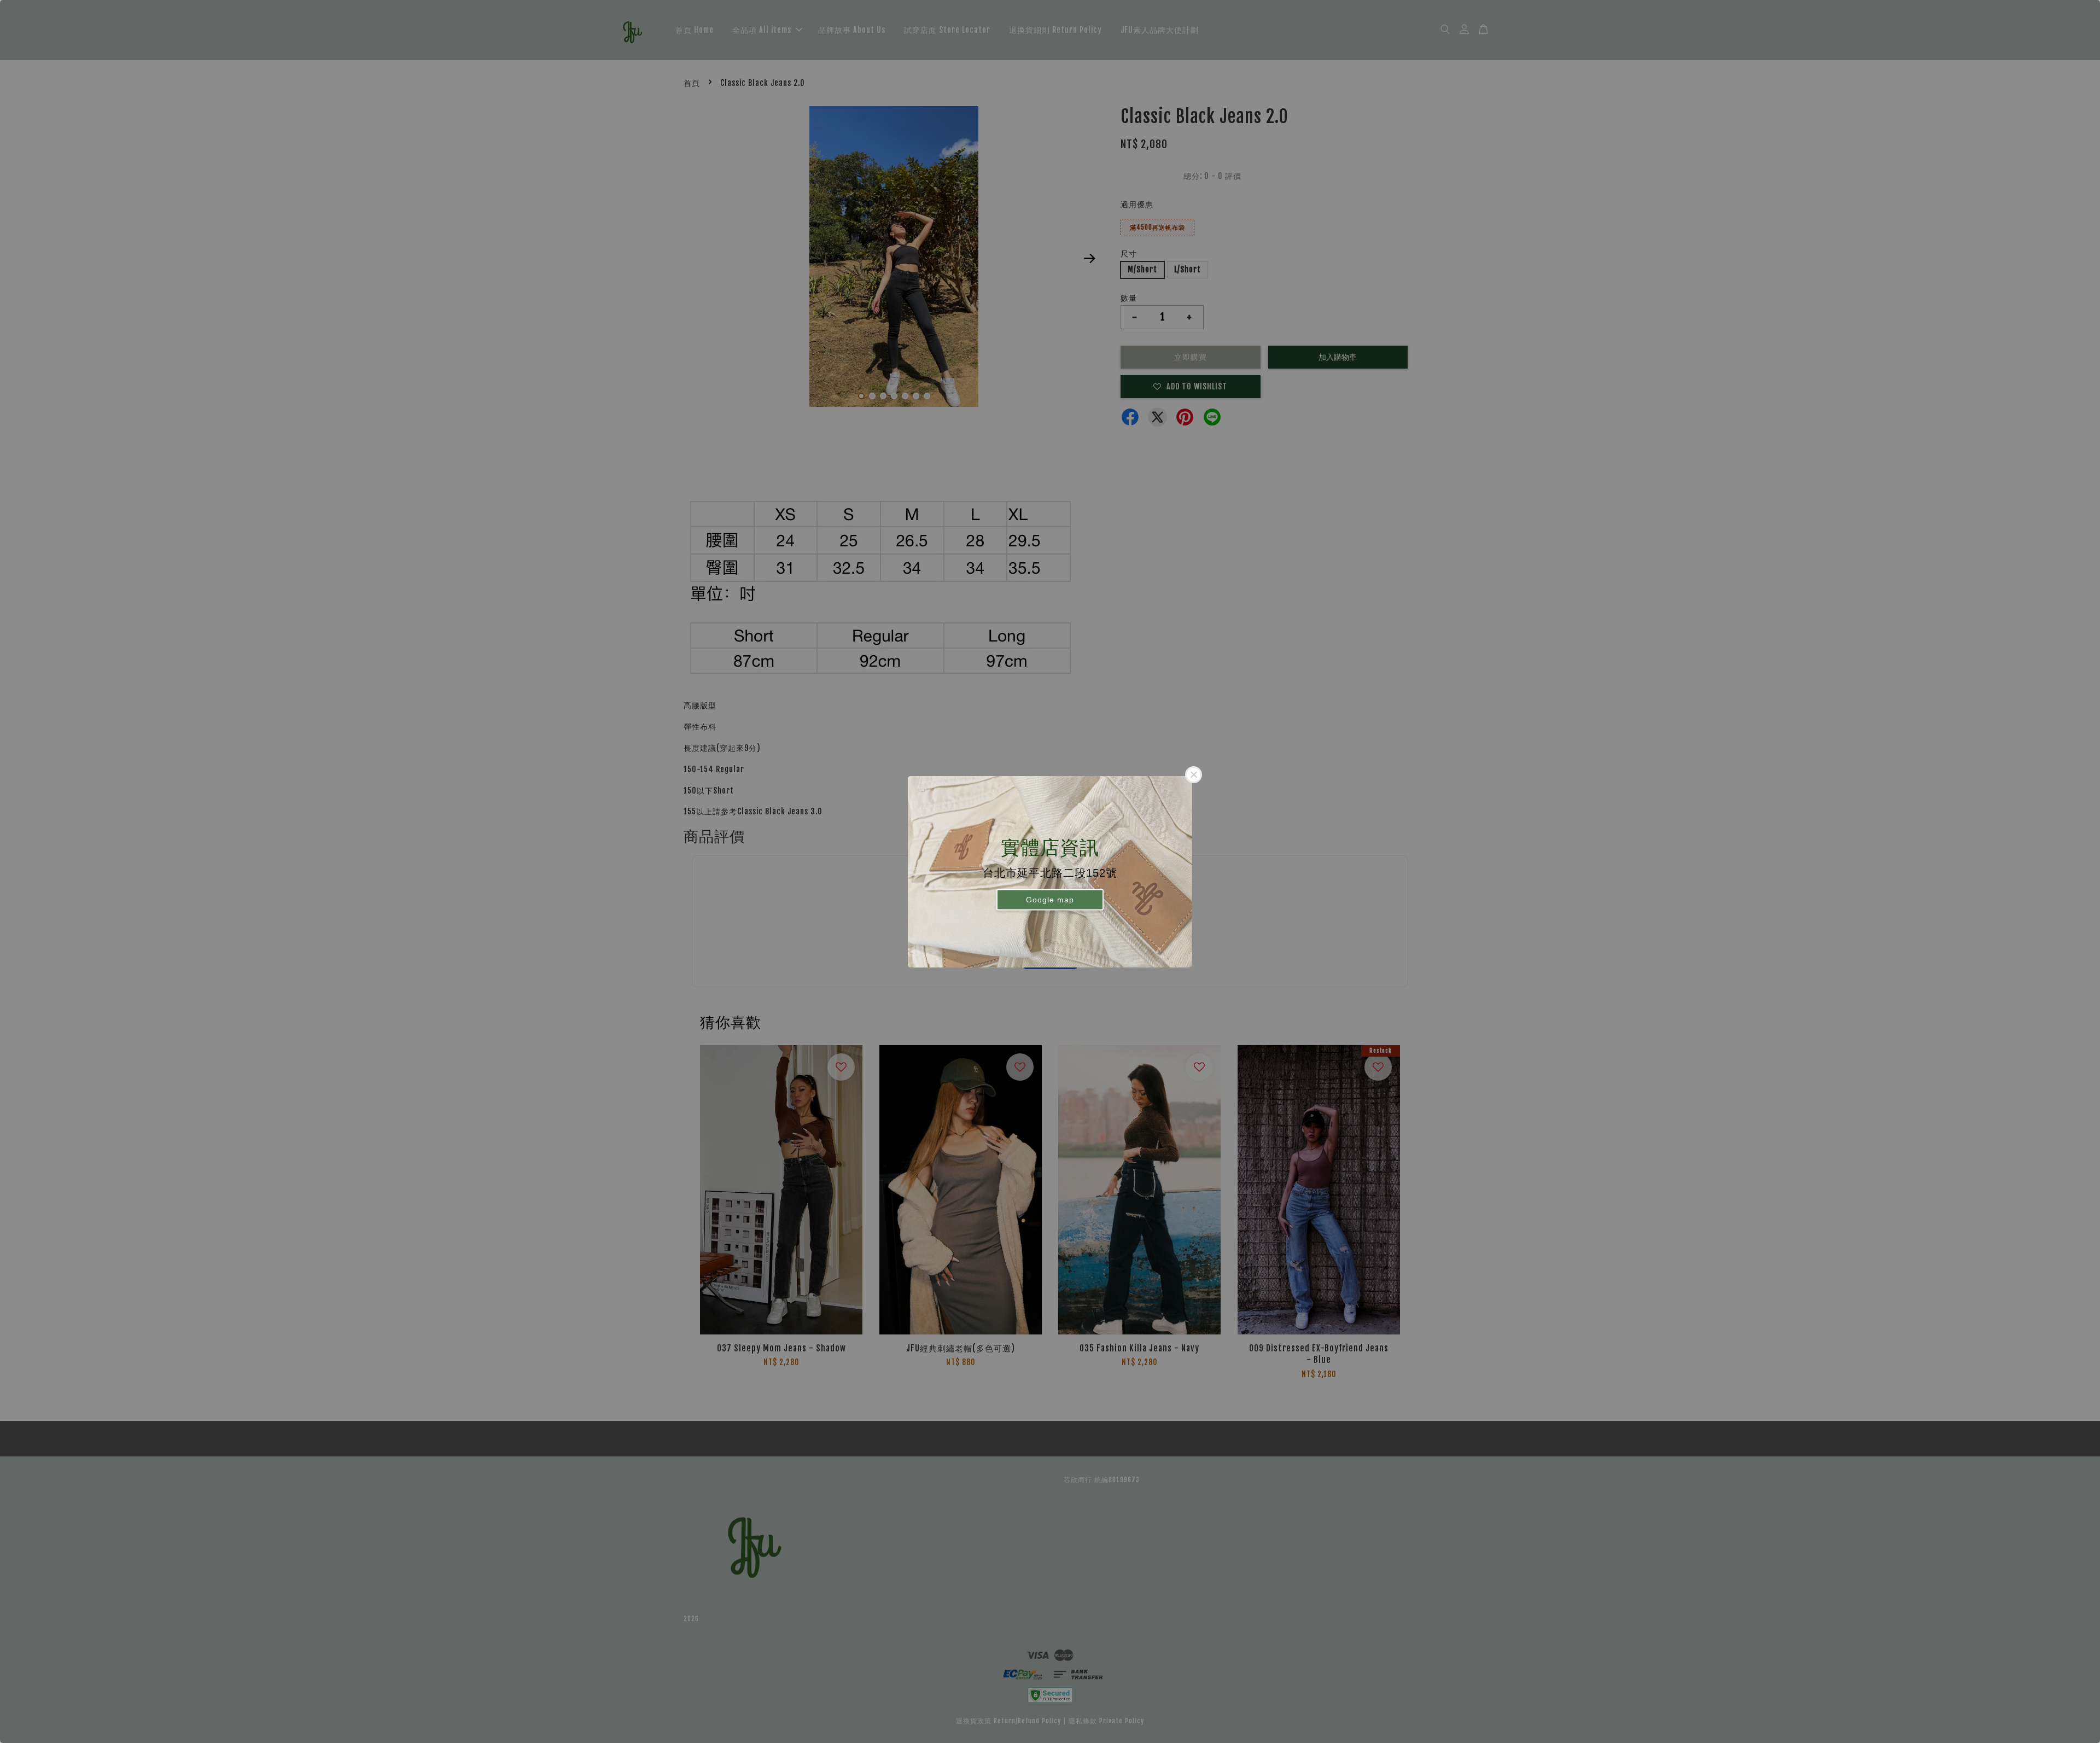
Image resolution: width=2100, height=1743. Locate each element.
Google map (1050, 900)
